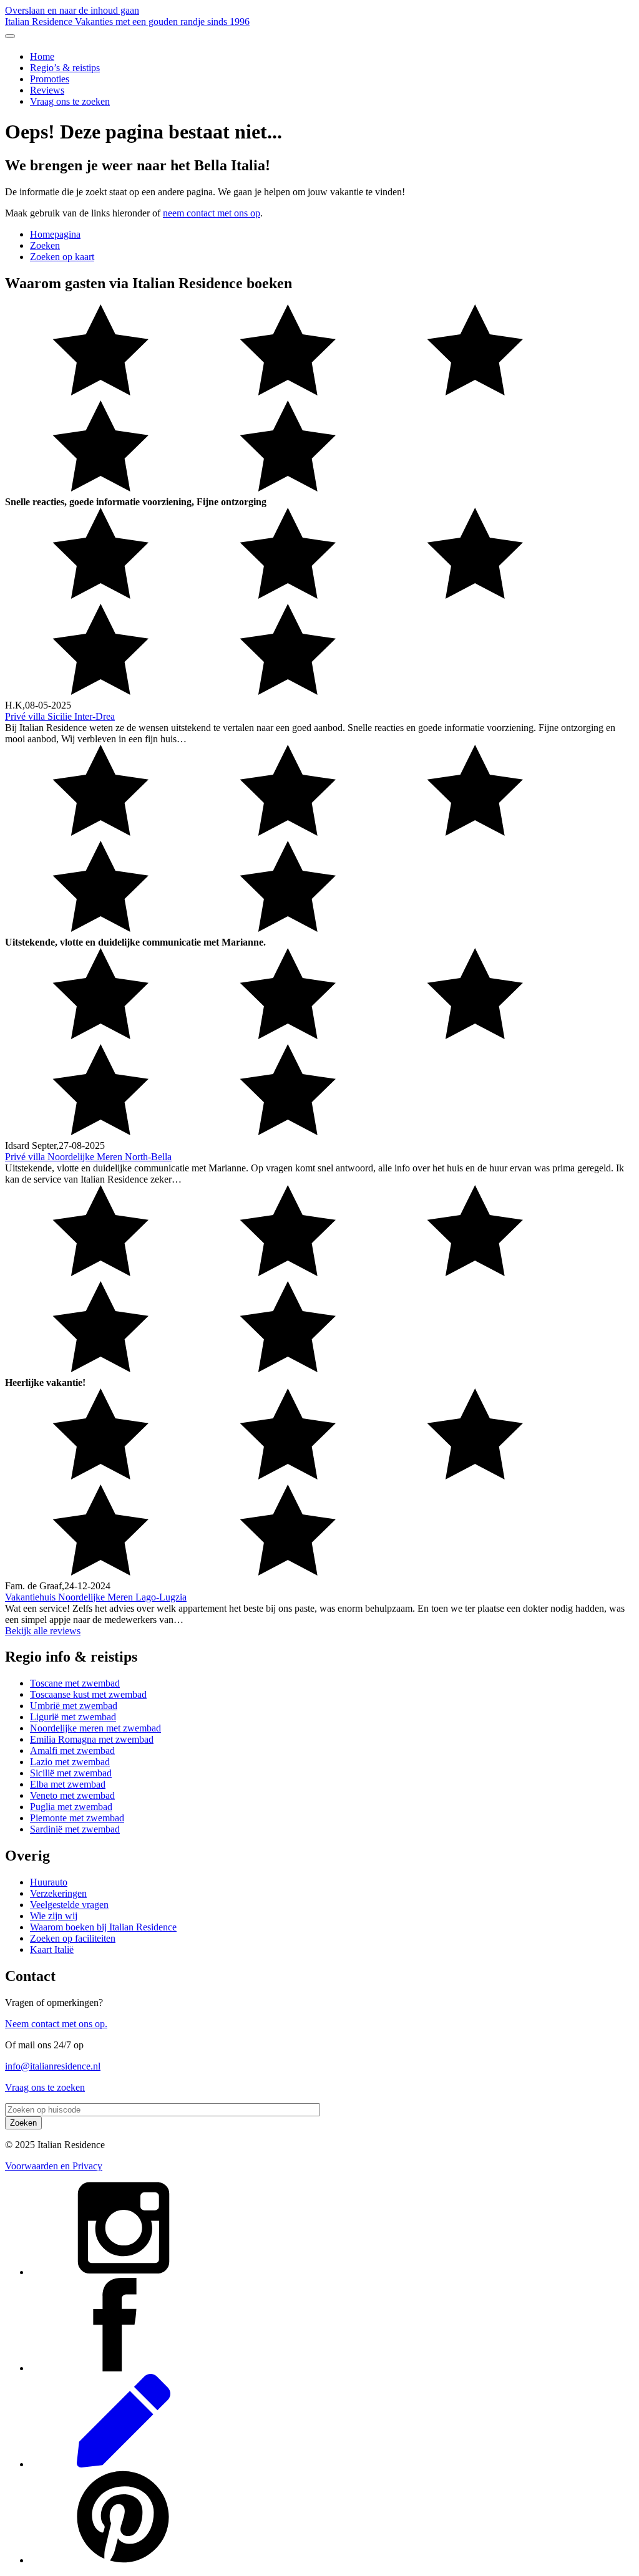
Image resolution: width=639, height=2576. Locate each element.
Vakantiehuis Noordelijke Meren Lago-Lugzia (96, 1597)
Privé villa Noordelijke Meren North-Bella (88, 1157)
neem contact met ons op (212, 213)
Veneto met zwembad (72, 1795)
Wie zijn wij (54, 1916)
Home (42, 56)
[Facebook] (124, 2368)
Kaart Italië (52, 1949)
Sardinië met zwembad (75, 1829)
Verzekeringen (58, 1893)
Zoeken (45, 245)
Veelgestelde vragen (69, 1905)
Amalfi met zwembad (72, 1750)
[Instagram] (124, 2272)
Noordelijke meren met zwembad (95, 1728)
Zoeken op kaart (62, 257)
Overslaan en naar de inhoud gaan (72, 10)
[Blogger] (124, 2464)
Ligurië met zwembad (73, 1717)
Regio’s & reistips (65, 68)
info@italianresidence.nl (53, 2066)
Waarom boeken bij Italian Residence (103, 1927)
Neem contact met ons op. (56, 2024)
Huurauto (49, 1882)
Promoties (50, 79)
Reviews (47, 90)
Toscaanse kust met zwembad (88, 1694)
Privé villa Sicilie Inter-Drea (60, 716)
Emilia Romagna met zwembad (92, 1739)
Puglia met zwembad (71, 1807)
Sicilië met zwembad (71, 1773)
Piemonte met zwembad (77, 1818)
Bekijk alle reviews (43, 1631)
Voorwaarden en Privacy (54, 2166)
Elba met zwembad (68, 1784)
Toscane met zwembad (75, 1683)
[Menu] (10, 36)
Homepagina (55, 234)
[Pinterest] (124, 2560)
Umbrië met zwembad (74, 1706)
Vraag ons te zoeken (70, 101)
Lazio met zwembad (70, 1762)
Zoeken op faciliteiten (73, 1938)
